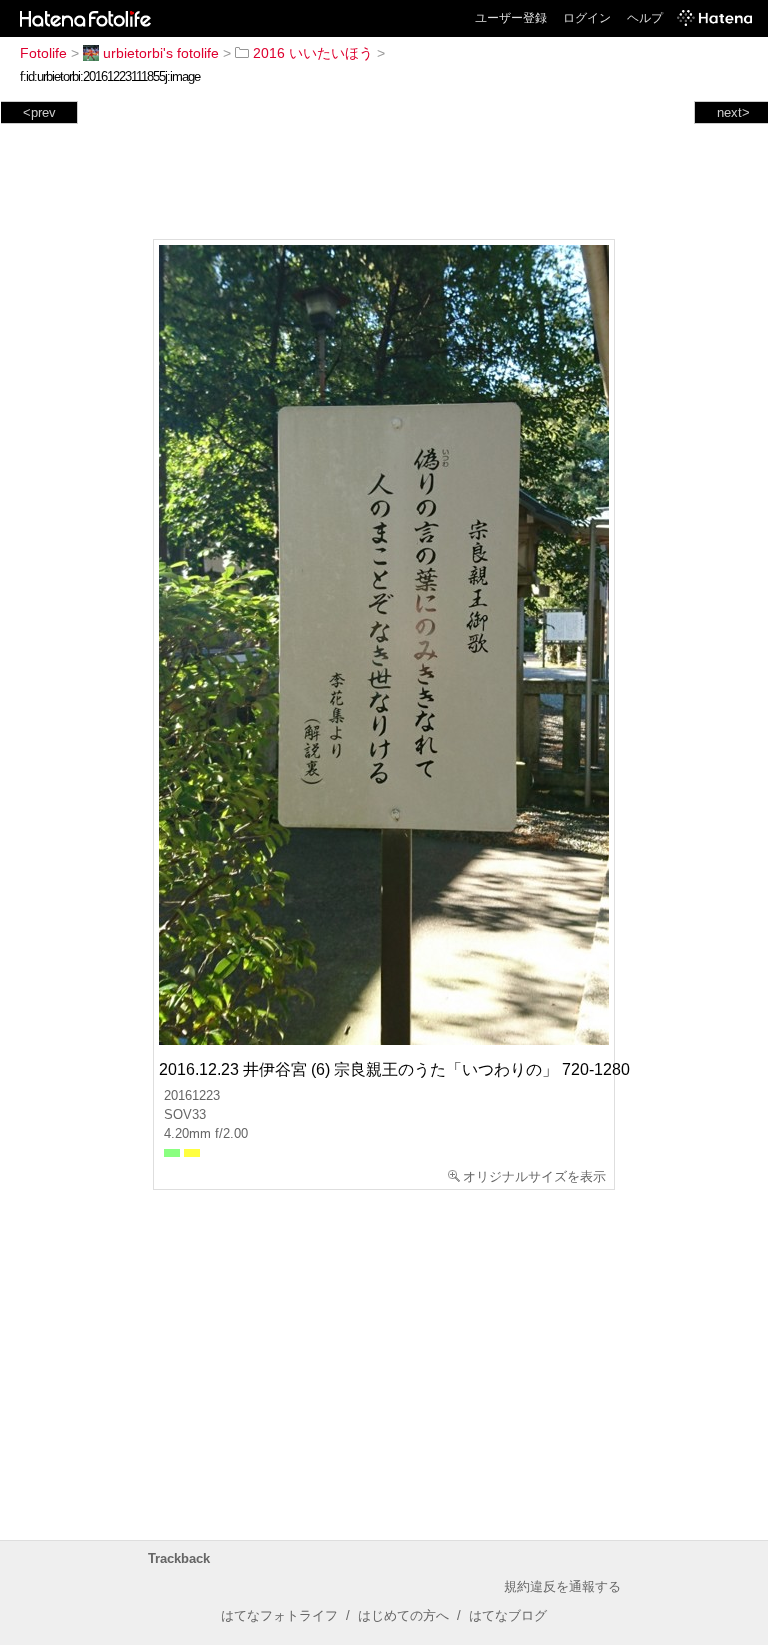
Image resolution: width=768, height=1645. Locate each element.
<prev (39, 112)
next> (733, 112)
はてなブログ (508, 1615)
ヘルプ (645, 18)
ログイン (587, 18)
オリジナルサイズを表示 (534, 1176)
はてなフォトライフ (279, 1615)
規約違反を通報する (562, 1586)
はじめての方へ (403, 1615)
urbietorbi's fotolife (161, 53)
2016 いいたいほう (313, 53)
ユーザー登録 (511, 18)
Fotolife (43, 53)
